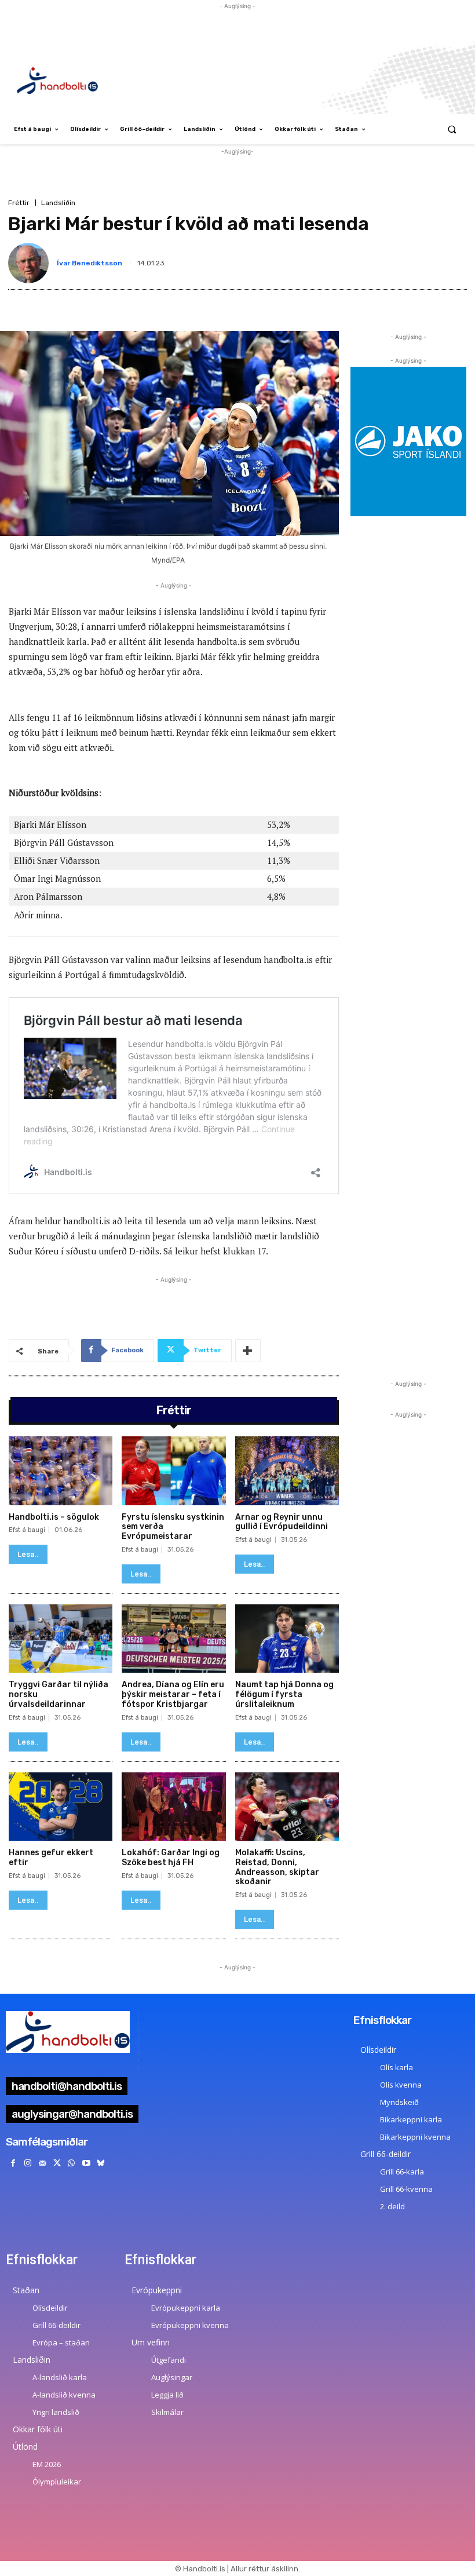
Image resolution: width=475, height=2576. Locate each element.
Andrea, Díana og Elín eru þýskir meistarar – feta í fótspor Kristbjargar (173, 1694)
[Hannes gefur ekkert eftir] (61, 1807)
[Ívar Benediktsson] (31, 263)
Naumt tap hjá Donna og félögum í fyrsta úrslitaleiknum (284, 1694)
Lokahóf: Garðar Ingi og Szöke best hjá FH (171, 1858)
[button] (452, 129)
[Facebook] (13, 2163)
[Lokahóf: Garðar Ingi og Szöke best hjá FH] (173, 1807)
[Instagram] (28, 2163)
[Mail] (42, 2163)
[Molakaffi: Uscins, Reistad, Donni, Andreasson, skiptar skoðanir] (287, 1807)
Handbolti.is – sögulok (54, 1517)
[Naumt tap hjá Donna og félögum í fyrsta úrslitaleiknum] (287, 1639)
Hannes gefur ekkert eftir (51, 1858)
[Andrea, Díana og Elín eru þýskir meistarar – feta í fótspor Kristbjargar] (173, 1639)
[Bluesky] (101, 2163)
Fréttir (19, 203)
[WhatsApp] (72, 2163)
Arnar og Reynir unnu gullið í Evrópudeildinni (282, 1522)
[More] (248, 1351)
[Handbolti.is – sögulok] (61, 1471)
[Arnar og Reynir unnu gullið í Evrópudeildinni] (287, 1471)
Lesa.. (28, 1554)
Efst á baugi (27, 1530)
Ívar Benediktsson (89, 263)
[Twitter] (57, 2163)
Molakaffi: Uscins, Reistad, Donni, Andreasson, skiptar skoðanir (277, 1867)
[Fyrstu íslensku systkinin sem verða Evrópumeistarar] (173, 1471)
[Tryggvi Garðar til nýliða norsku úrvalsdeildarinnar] (61, 1639)
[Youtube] (86, 2163)
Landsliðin (58, 203)
